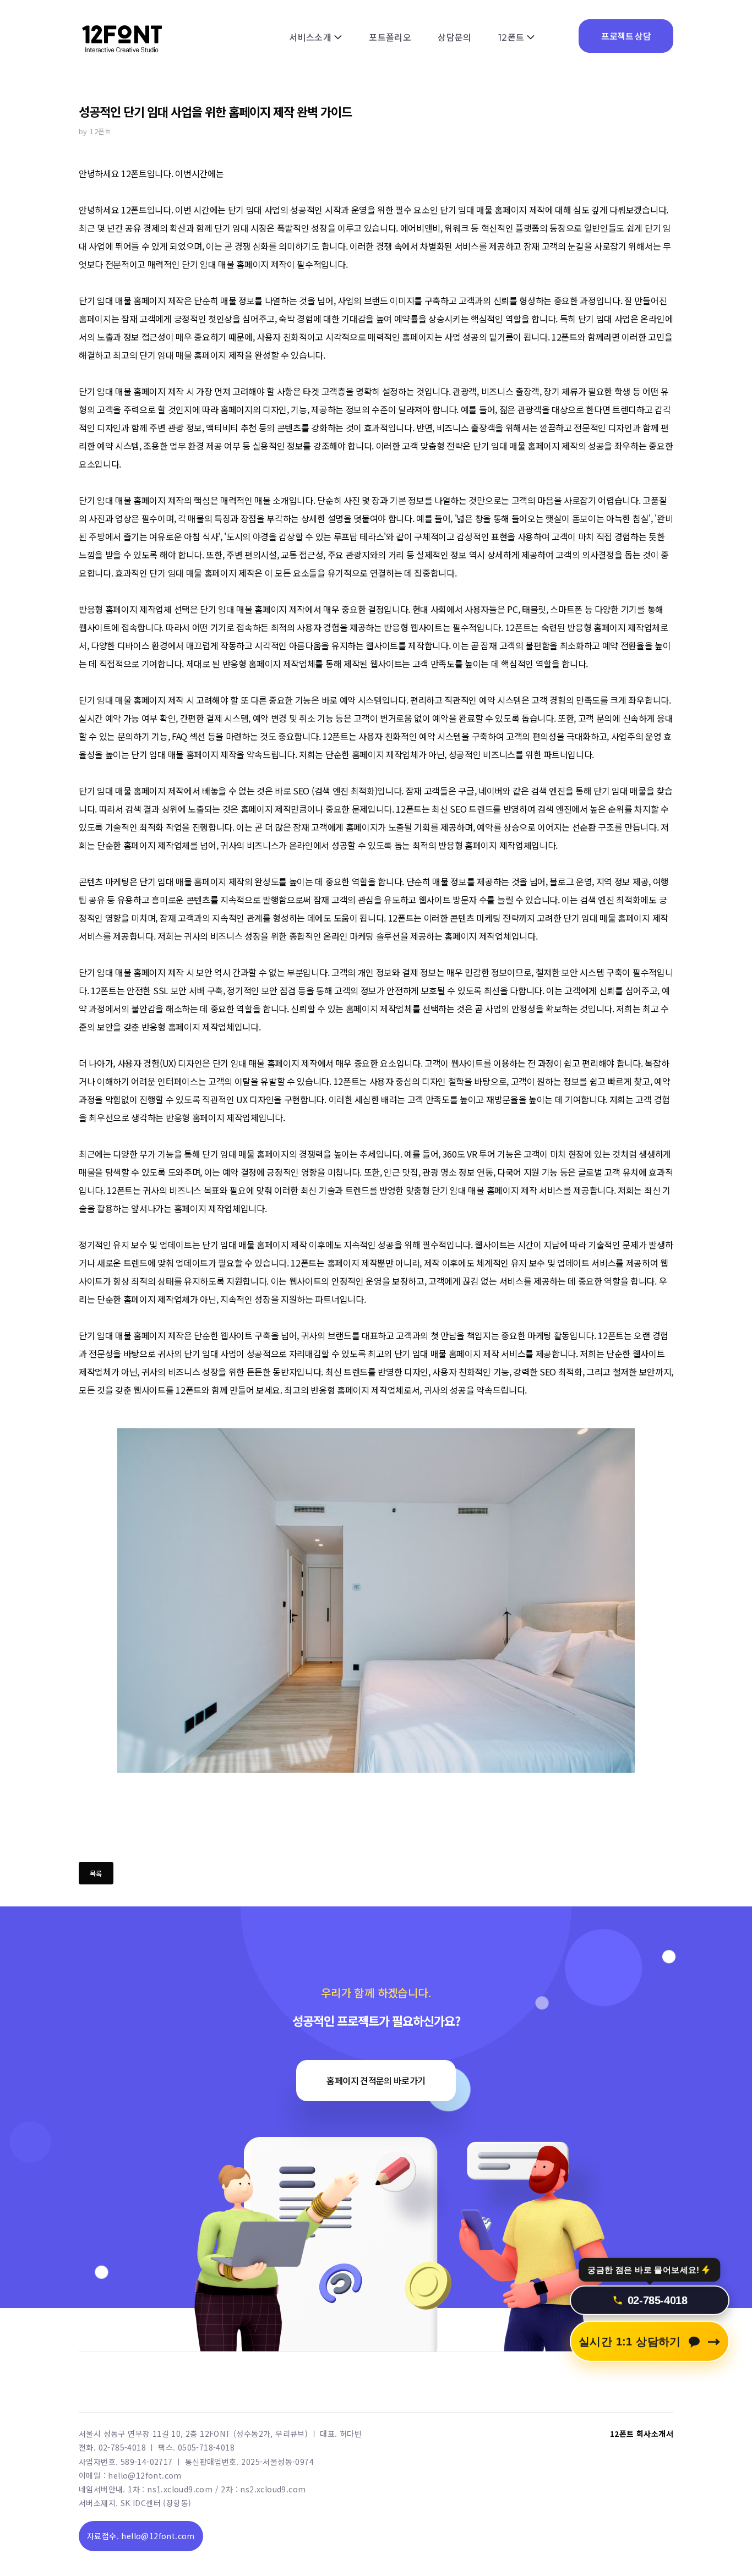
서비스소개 (310, 38)
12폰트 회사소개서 (642, 2434)
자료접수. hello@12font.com (141, 2536)
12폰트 (511, 38)
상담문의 (455, 38)
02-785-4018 (658, 2308)
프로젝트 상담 (626, 36)
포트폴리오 (390, 38)
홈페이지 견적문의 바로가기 (376, 2080)
